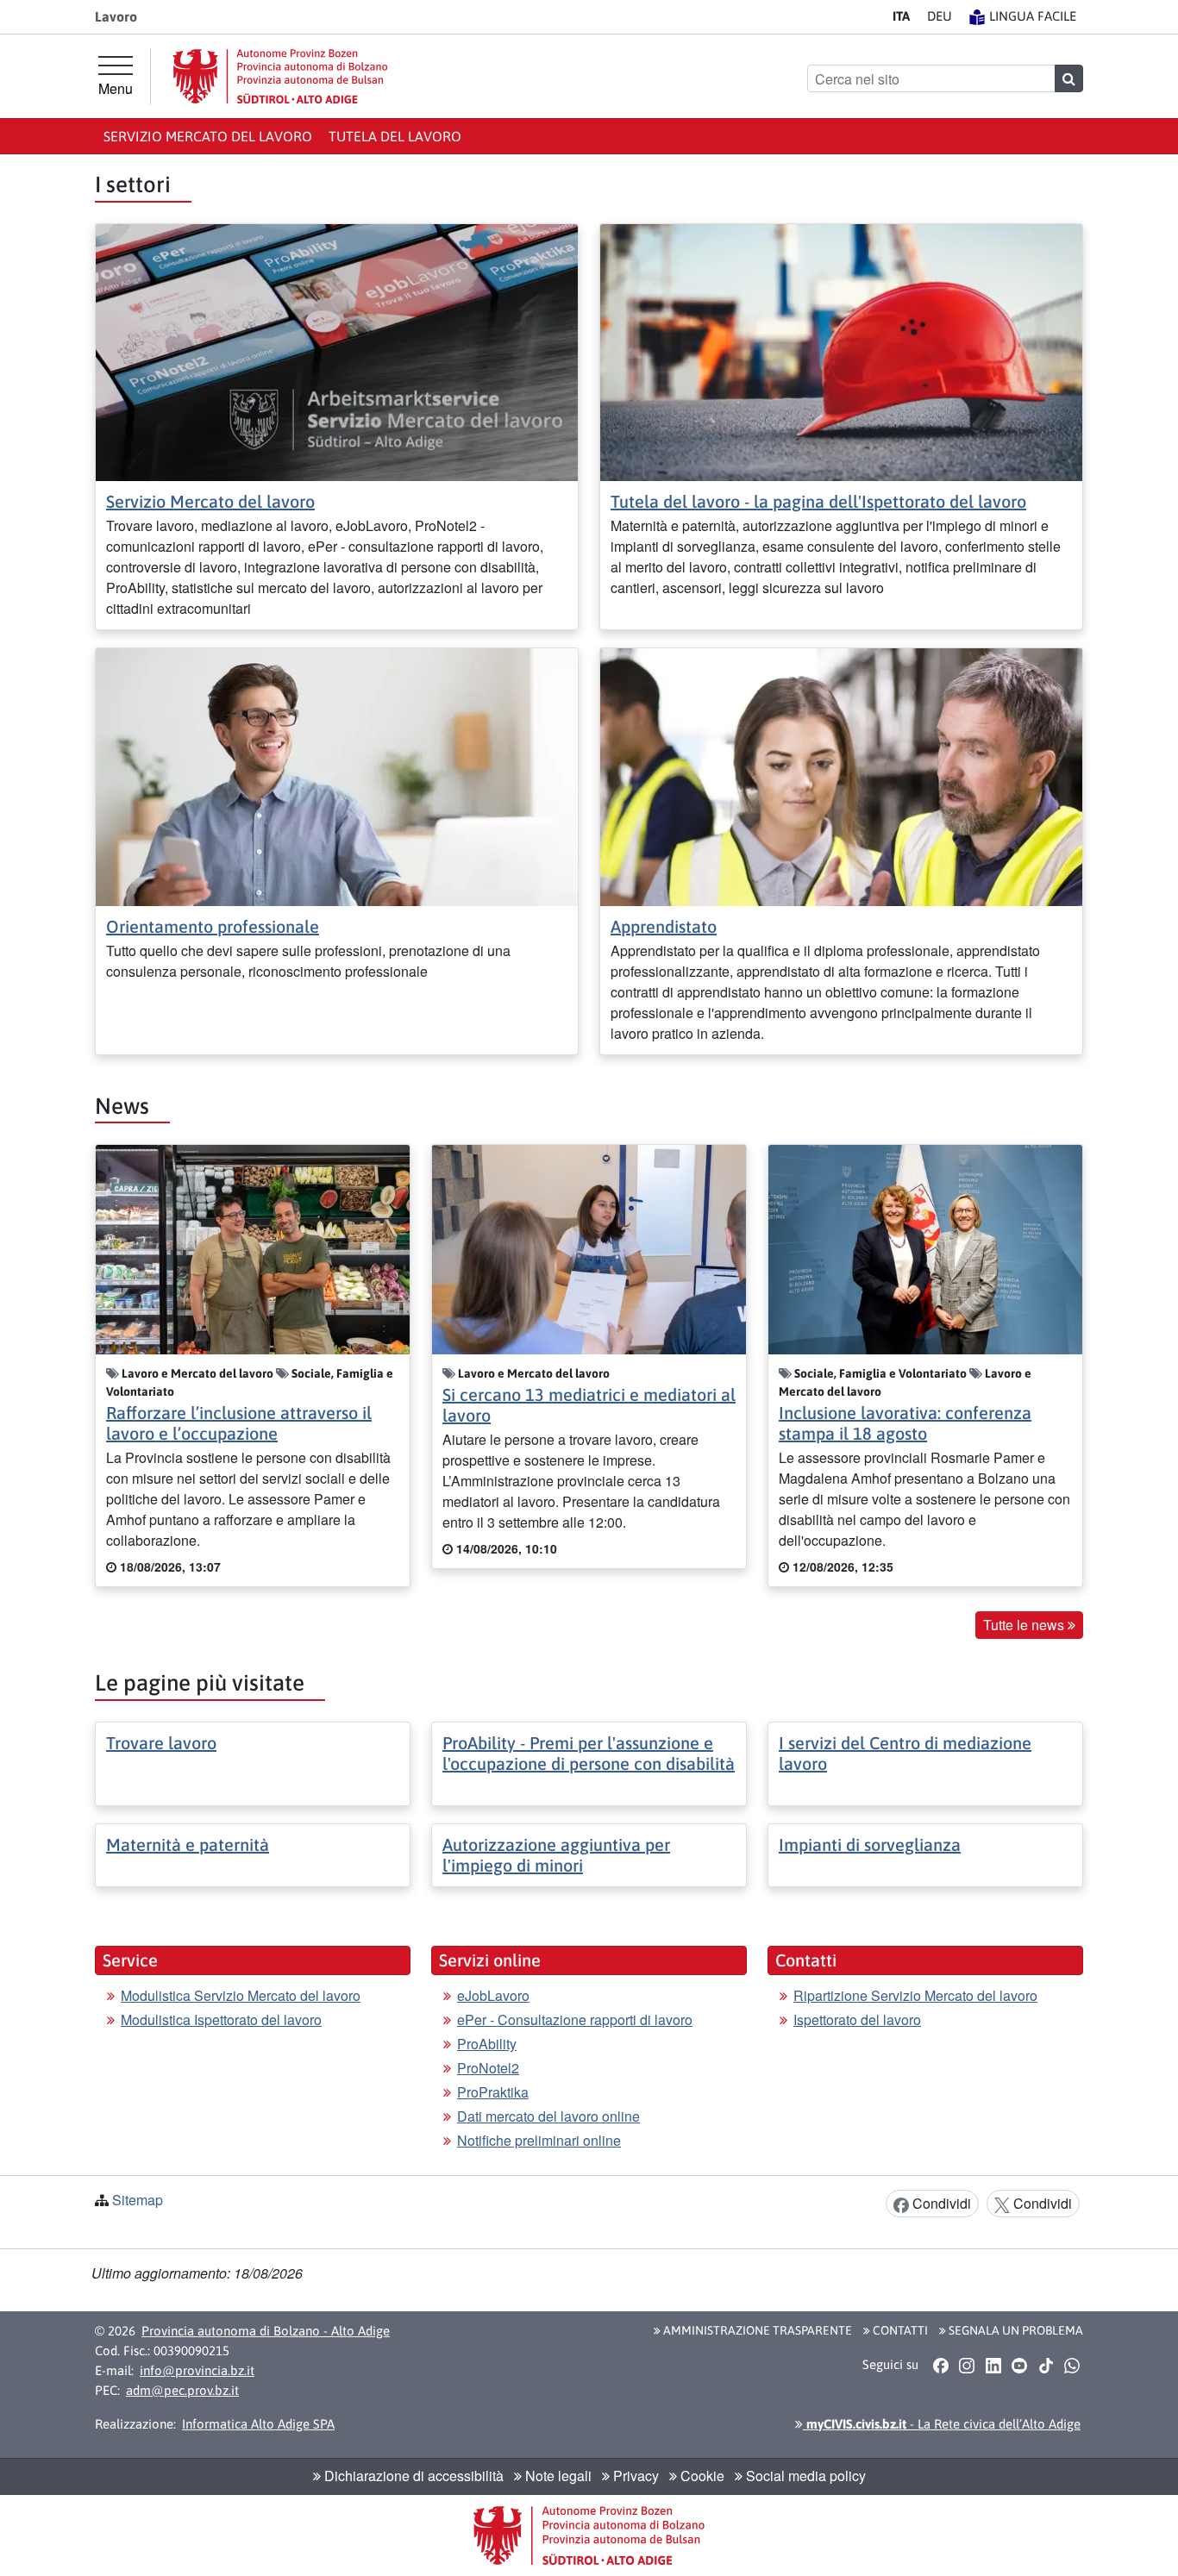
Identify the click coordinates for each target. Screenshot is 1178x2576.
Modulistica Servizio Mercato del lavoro (241, 1995)
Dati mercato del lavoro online (548, 2116)
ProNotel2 (488, 2068)
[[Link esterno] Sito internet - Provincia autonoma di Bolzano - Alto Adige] (280, 76)
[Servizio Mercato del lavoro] (337, 350)
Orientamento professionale (213, 926)
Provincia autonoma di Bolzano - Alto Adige (266, 2331)
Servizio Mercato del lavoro (208, 136)
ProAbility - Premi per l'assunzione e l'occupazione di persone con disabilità (589, 1753)
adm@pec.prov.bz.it (182, 2390)
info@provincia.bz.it (197, 2370)
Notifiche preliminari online (539, 2140)
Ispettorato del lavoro (857, 2020)
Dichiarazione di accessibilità (412, 2476)
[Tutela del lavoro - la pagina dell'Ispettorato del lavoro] (841, 350)
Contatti (899, 2330)
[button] (940, 2366)
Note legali (557, 2476)
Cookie (701, 2476)
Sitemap (138, 2200)
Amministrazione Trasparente (756, 2330)
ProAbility (487, 2044)
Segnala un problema (1015, 2330)
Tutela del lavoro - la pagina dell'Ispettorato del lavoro (818, 501)
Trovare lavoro (161, 1743)
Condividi (940, 2203)
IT (901, 16)
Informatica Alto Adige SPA (258, 2424)
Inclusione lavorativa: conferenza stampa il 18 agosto (905, 1423)
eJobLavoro (493, 1995)
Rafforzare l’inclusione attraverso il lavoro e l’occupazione (239, 1423)
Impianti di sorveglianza (870, 1844)
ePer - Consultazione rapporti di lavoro (575, 2020)
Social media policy (804, 2476)
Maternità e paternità (188, 1844)
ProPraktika (493, 2092)
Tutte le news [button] (1025, 1625)
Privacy (634, 2476)
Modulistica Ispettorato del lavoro (221, 2020)
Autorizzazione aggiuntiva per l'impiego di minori (556, 1855)
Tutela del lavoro (395, 136)
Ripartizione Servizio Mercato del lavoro (915, 1995)
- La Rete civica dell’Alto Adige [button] (942, 2424)
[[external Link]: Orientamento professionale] (337, 775)
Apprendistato (664, 926)
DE (940, 16)
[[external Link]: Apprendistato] (841, 775)
